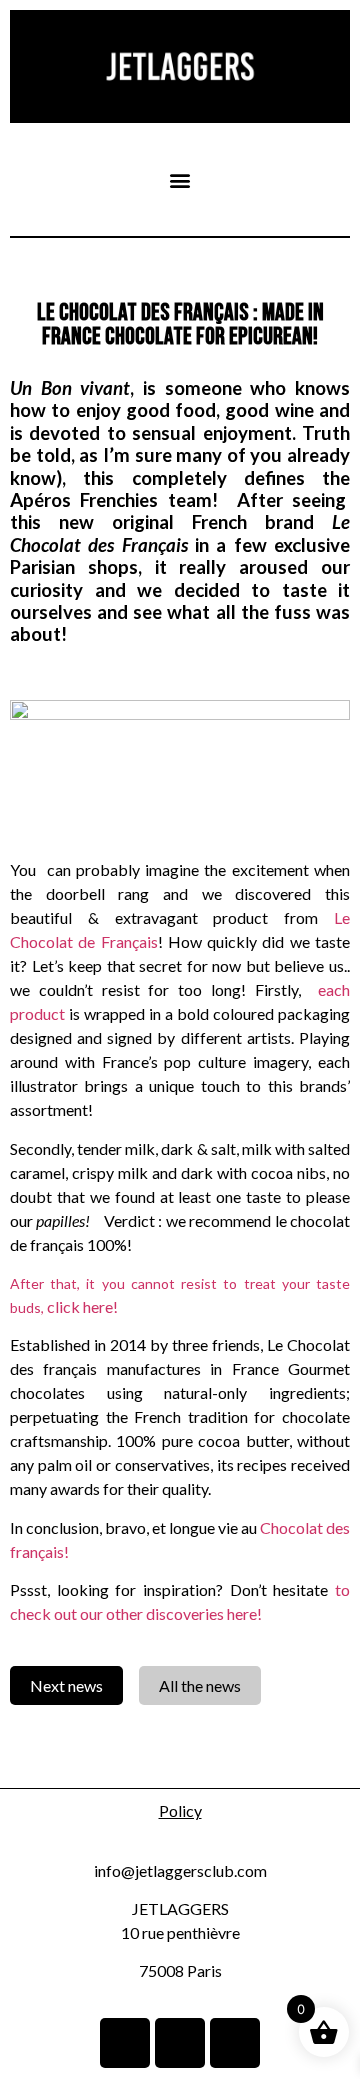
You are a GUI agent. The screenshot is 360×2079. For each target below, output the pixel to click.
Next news (66, 1685)
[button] (180, 179)
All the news (200, 1685)
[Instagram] (180, 2043)
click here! (82, 1306)
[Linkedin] (125, 2043)
